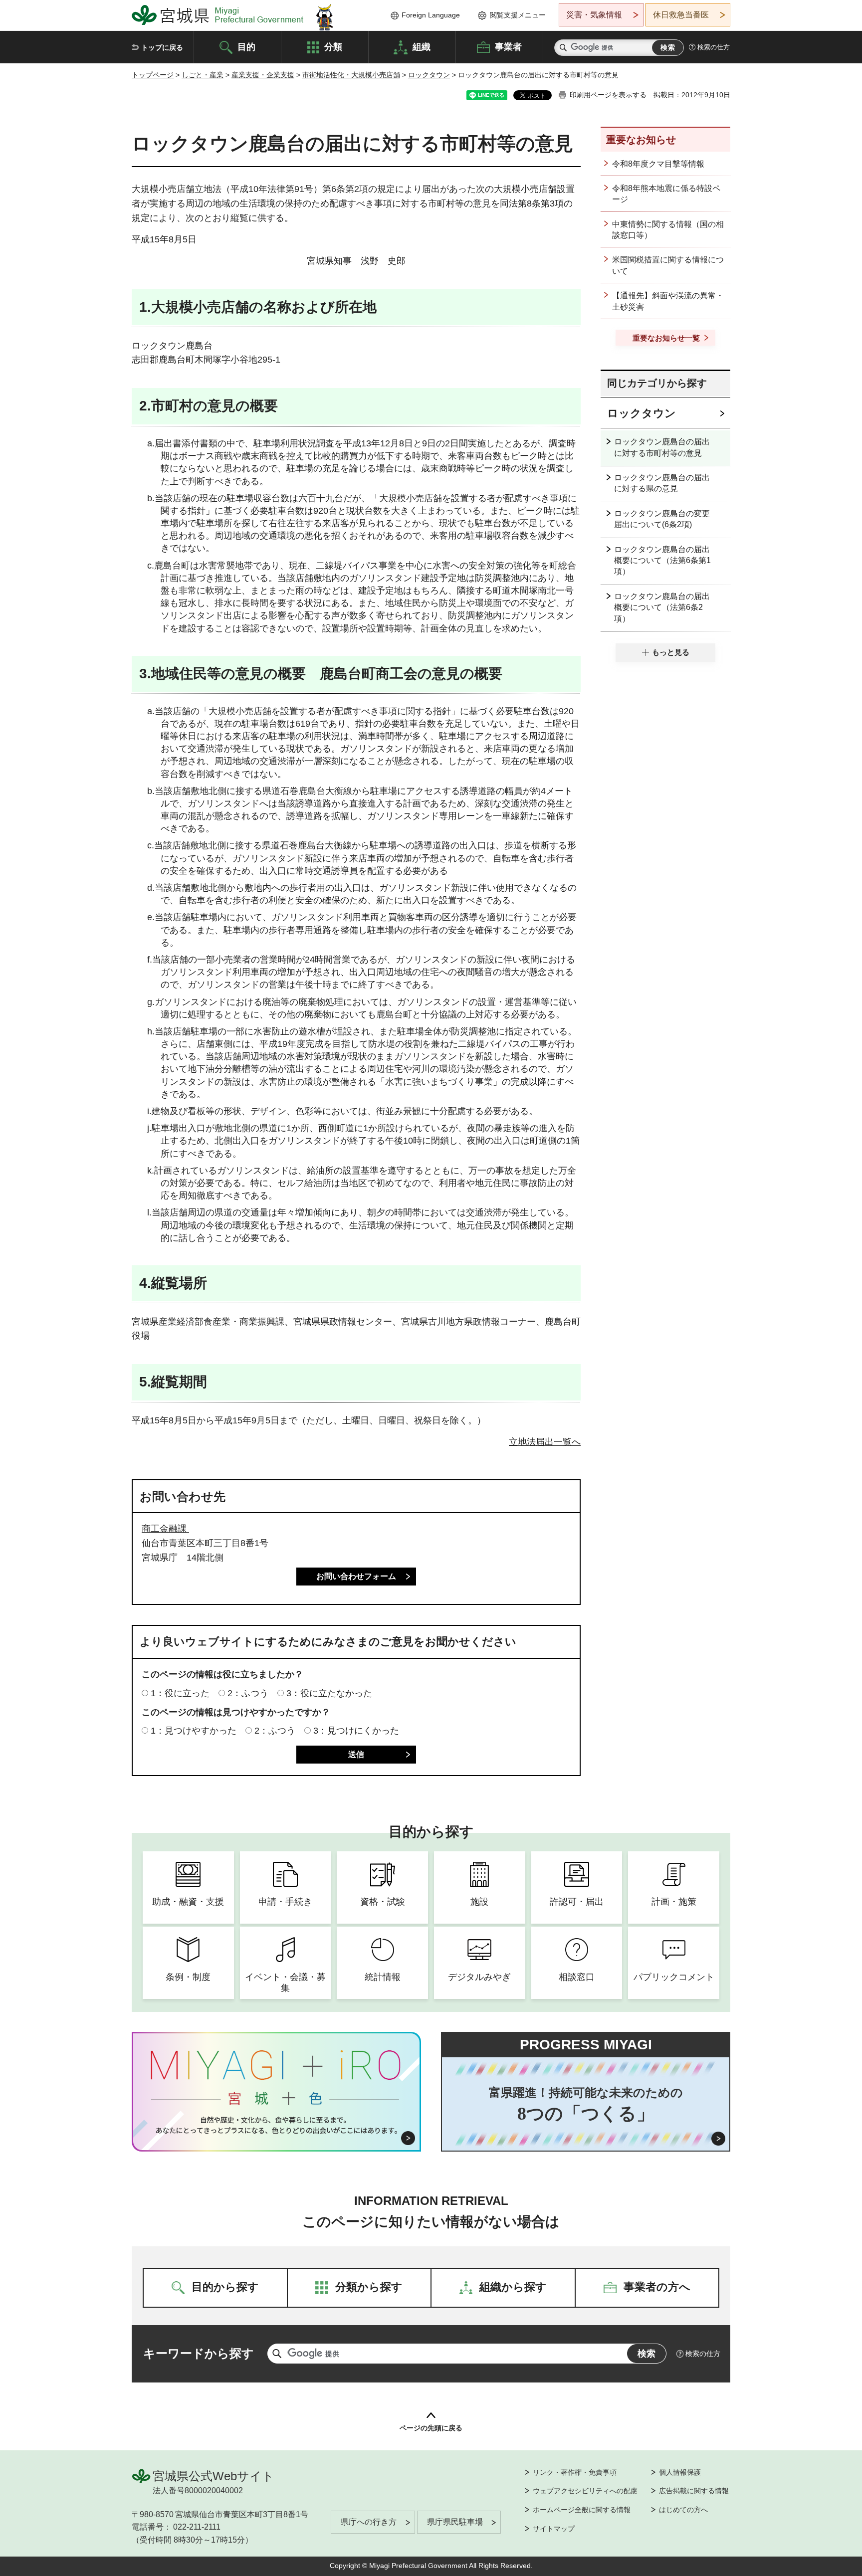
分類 (333, 46)
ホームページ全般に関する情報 (582, 2510)
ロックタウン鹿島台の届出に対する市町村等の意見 (662, 447)
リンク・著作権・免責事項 (575, 2472)
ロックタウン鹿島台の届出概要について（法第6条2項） (662, 607)
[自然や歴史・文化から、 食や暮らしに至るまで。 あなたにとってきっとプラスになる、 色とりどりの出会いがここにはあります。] (277, 2125)
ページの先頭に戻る (431, 2428)
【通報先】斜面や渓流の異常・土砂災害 (668, 301)
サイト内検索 (563, 48)
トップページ (153, 75)
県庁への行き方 (369, 2522)
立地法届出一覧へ (545, 1442)
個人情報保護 (680, 2472)
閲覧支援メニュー (518, 15)
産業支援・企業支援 (263, 75)
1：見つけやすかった (194, 1731)
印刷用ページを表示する (608, 95)
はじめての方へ (683, 2510)
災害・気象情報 (594, 15)
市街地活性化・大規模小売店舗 (351, 75)
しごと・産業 (203, 75)
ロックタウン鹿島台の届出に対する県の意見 (662, 483)
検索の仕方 (714, 47)
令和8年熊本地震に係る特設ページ (666, 194)
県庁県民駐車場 (455, 2522)
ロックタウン (429, 75)
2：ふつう (248, 1693)
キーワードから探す (199, 2353)
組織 (422, 46)
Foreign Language (431, 15)
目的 (246, 46)
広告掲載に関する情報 (694, 2491)
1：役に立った (180, 1693)
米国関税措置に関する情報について (668, 265)
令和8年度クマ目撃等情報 (658, 164)
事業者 (508, 46)
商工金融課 (165, 1529)
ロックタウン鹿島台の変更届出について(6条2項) (662, 519)
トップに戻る (162, 47)
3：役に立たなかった (329, 1693)
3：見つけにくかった (356, 1731)
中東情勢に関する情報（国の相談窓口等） (668, 230)
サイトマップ (554, 2529)
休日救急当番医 (681, 15)
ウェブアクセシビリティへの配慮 (585, 2491)
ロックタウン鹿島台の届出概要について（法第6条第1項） (662, 561)
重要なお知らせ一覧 (666, 338)
